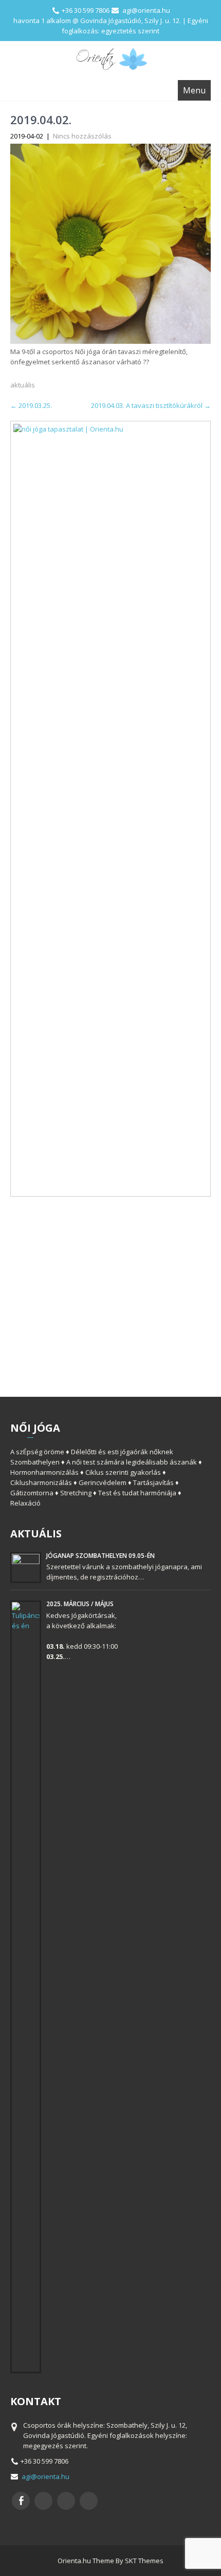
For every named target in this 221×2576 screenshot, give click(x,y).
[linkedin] (89, 2501)
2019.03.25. (31, 405)
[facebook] (21, 2501)
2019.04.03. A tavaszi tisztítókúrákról (151, 405)
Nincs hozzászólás (82, 136)
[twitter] (43, 2501)
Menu (194, 90)
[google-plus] (66, 2501)
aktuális (23, 385)
